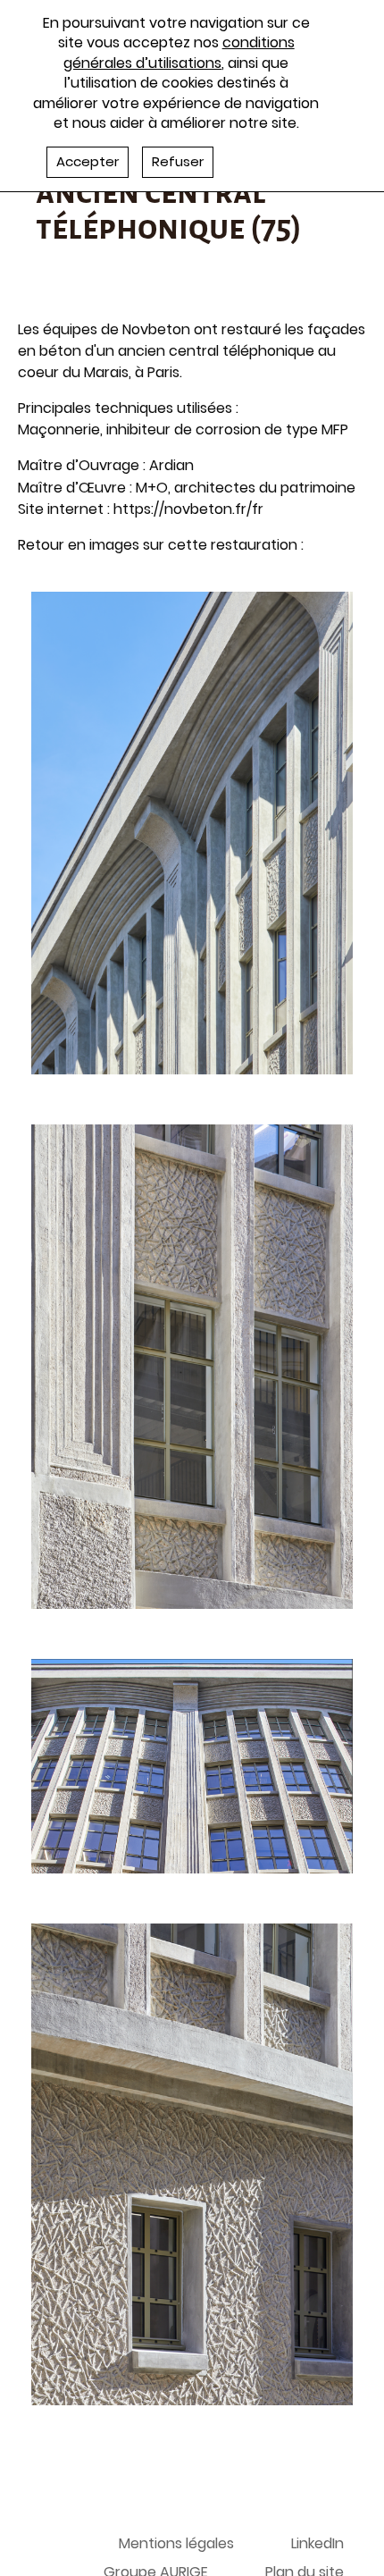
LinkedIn (317, 2543)
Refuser (178, 161)
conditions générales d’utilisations (179, 52)
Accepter (88, 161)
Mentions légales (176, 2543)
